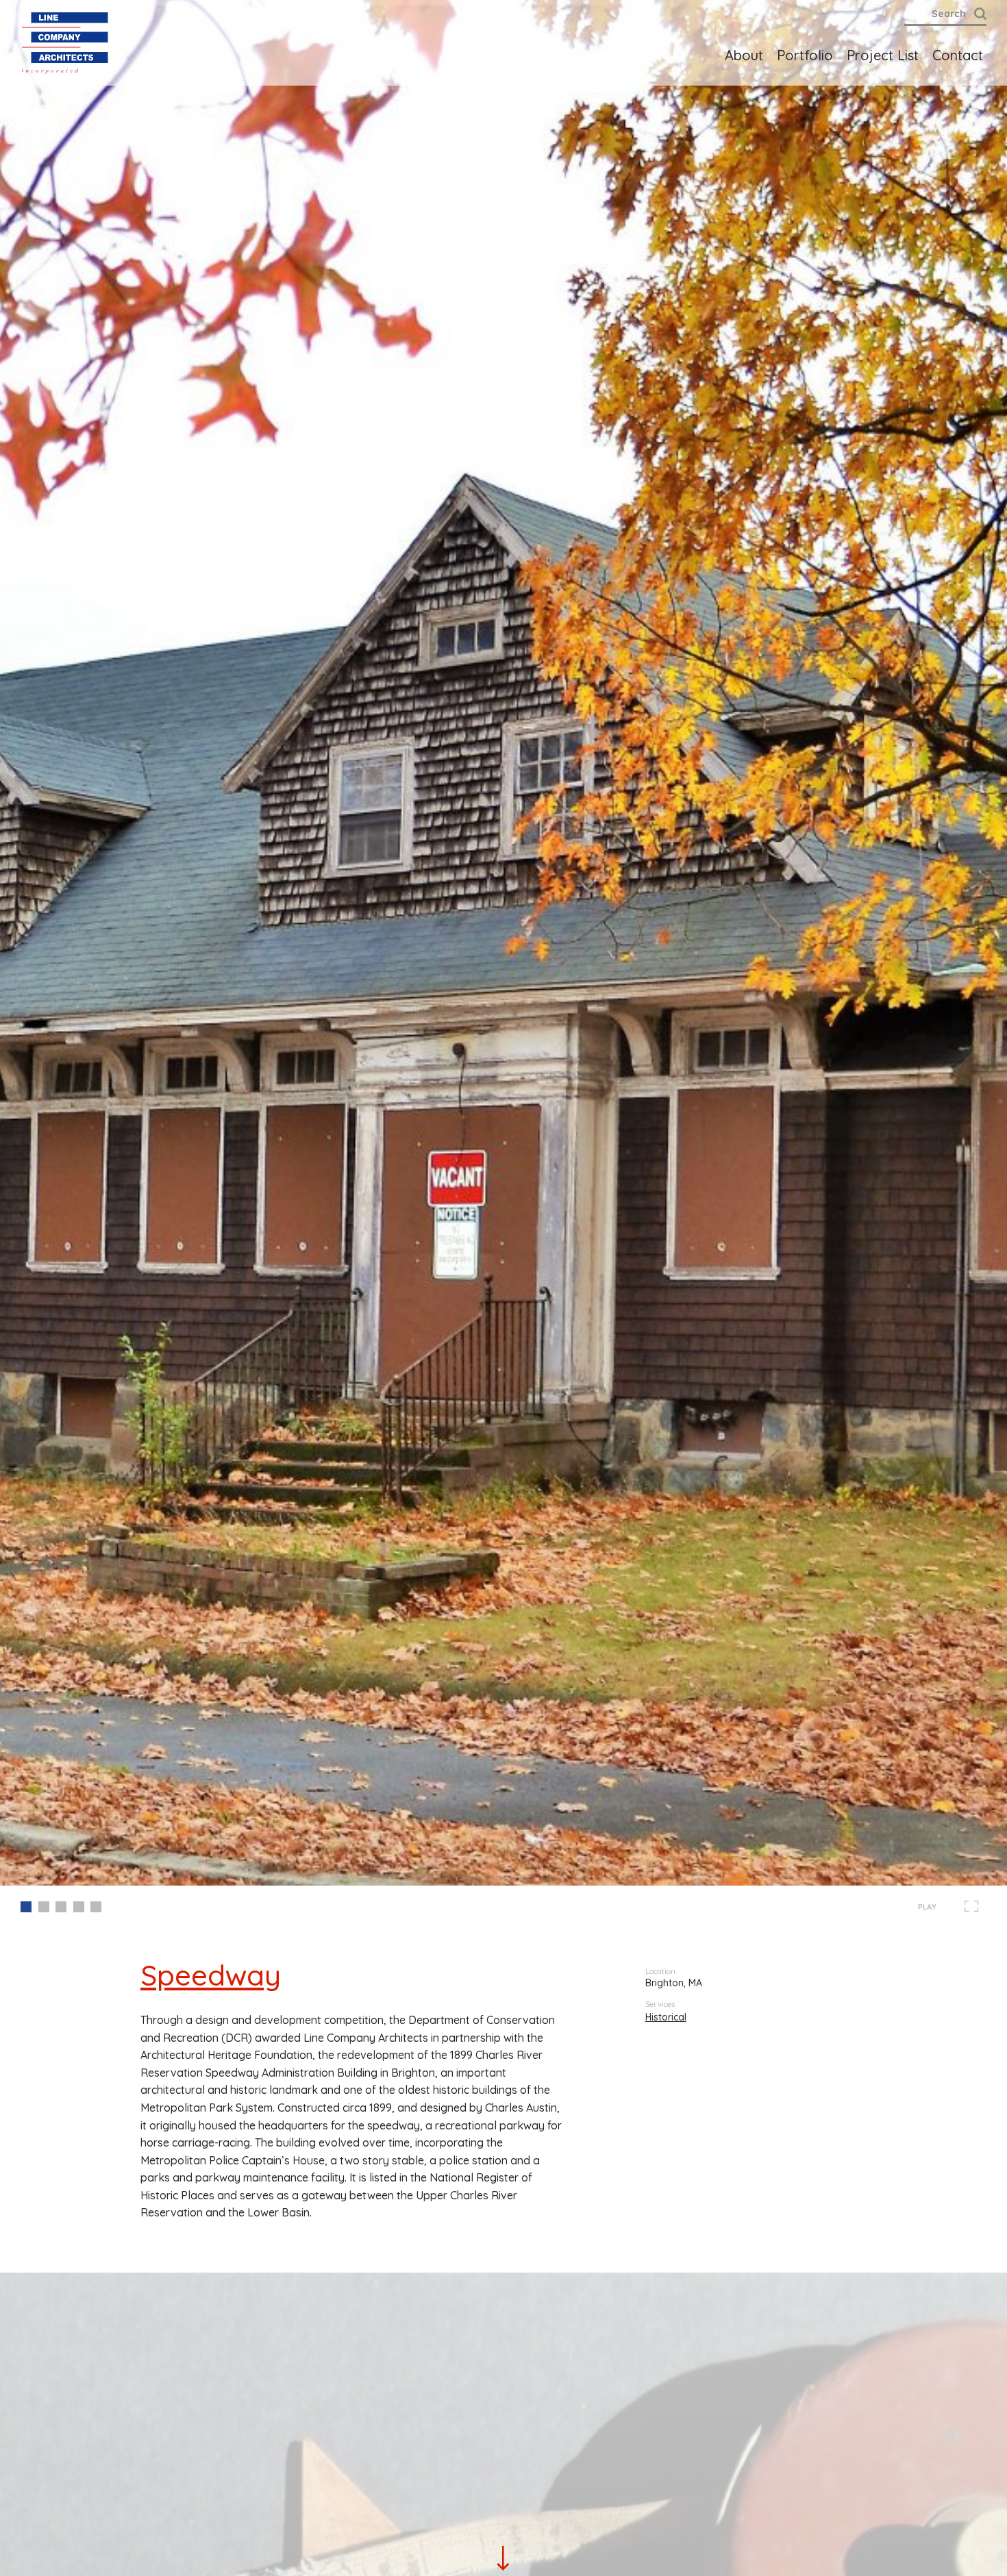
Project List (883, 55)
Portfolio (805, 55)
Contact (958, 55)
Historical (666, 2017)
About (744, 55)
